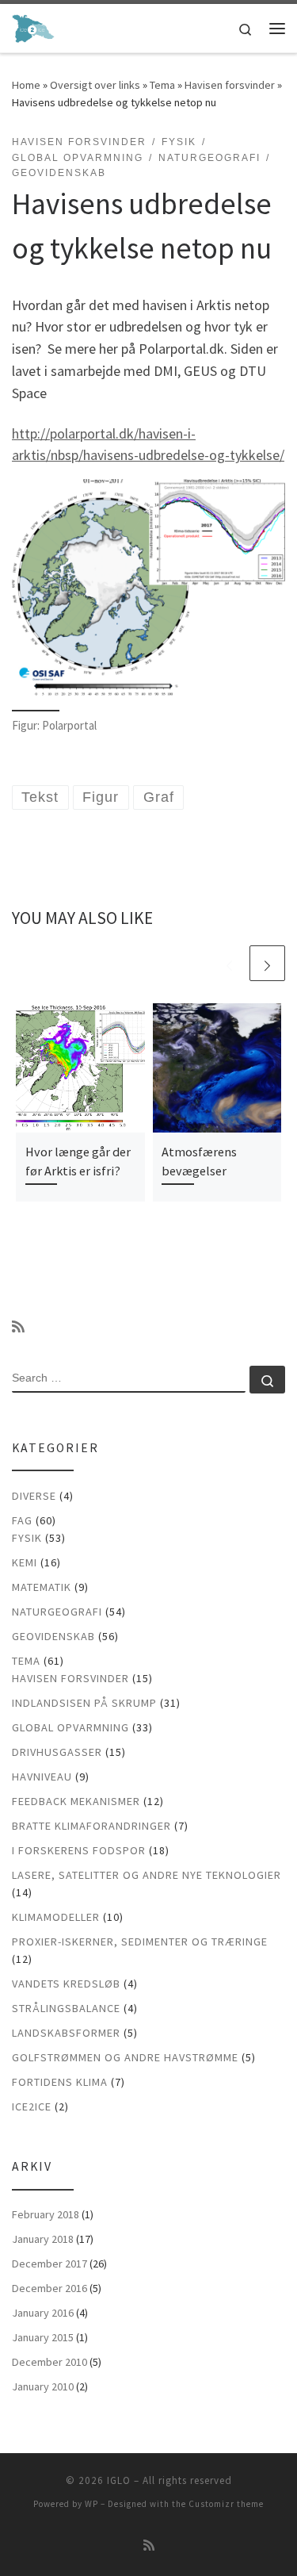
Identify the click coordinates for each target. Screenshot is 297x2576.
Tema (162, 85)
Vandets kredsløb (66, 1984)
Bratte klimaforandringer (91, 1826)
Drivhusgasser (57, 1752)
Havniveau (42, 1777)
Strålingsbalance (66, 2008)
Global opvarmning (70, 1727)
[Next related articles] (267, 963)
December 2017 (49, 2264)
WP (91, 2504)
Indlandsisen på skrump (84, 1703)
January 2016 (43, 2313)
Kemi (25, 1562)
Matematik (42, 1587)
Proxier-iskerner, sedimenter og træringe (140, 1942)
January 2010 (43, 2386)
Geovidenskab (53, 1636)
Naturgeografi (57, 1612)
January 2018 (43, 2239)
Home (26, 85)
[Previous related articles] (229, 963)
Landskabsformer (66, 2033)
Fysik (27, 1538)
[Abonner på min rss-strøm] (18, 1327)
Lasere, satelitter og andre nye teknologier (147, 1875)
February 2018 (46, 2214)
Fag (22, 1520)
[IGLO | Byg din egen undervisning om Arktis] (33, 26)
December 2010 (49, 2362)
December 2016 (49, 2288)
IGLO (119, 2480)
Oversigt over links (95, 85)
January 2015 (43, 2337)
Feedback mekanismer (76, 1801)
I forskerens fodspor (79, 1850)
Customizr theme (226, 2504)
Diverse (34, 1496)
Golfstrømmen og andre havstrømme (125, 2057)
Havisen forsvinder (230, 85)
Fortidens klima (60, 2082)
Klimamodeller (56, 1917)
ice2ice (32, 2106)
